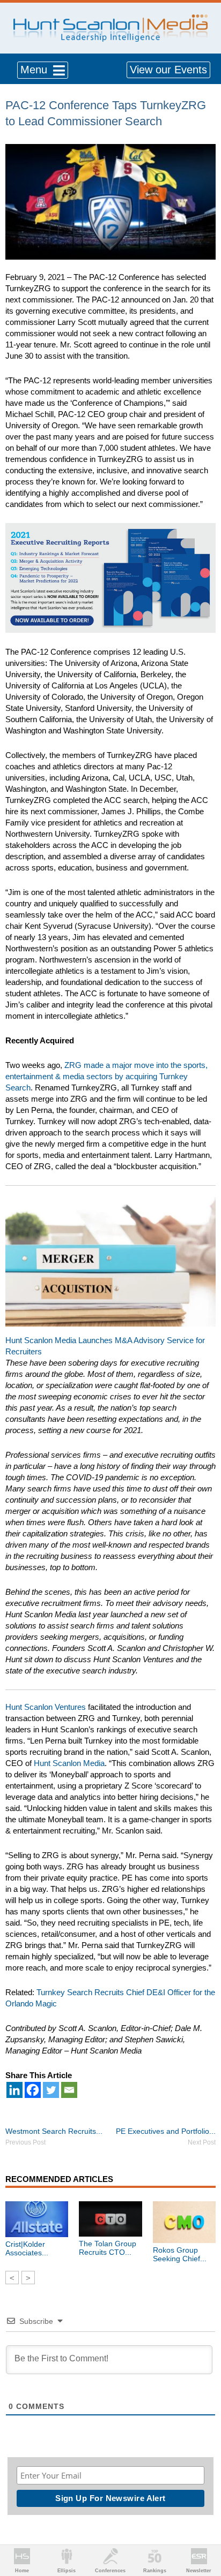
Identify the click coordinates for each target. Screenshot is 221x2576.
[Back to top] (203, 2528)
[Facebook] (33, 2090)
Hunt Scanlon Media (69, 1763)
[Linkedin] (14, 2090)
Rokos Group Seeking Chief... (180, 2254)
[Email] (69, 2090)
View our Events (168, 70)
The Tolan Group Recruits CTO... (108, 2248)
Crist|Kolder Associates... (27, 2248)
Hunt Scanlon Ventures (46, 1707)
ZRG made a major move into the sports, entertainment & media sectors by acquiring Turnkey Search (106, 1076)
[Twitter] (51, 2090)
